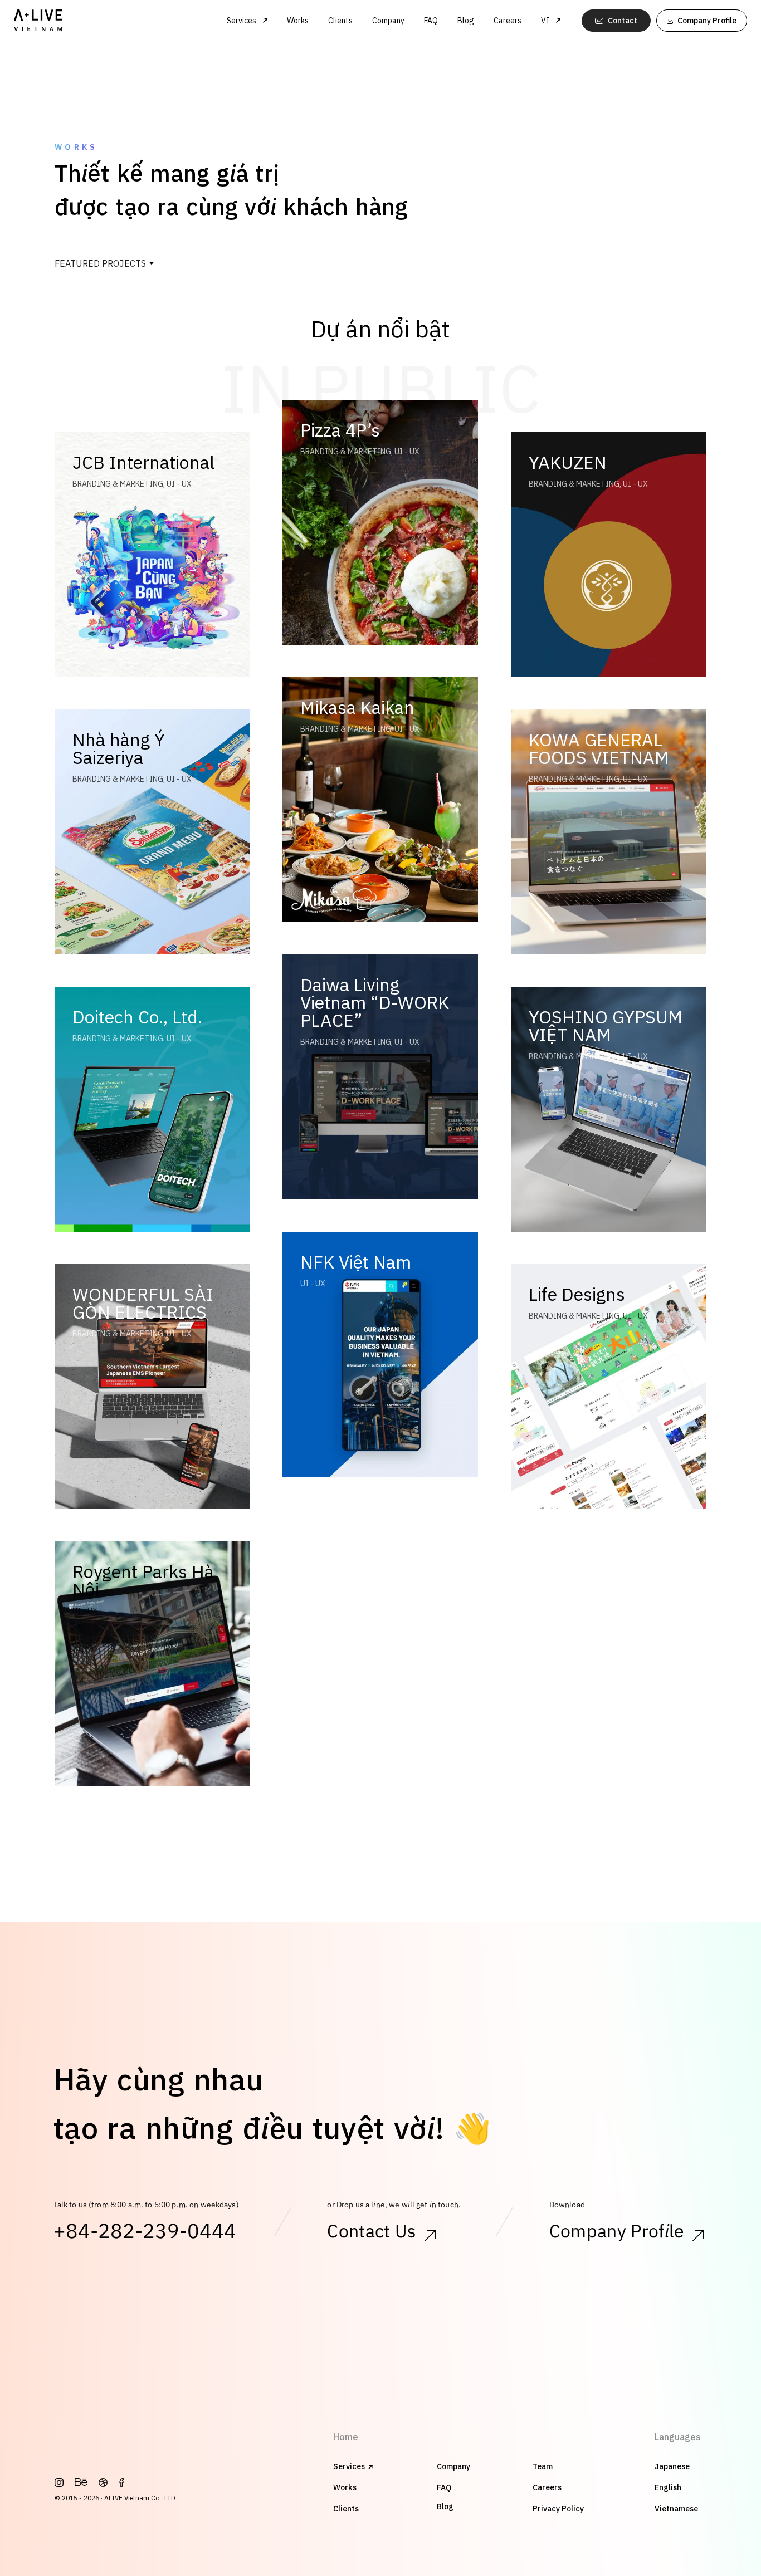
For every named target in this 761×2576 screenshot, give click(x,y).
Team (543, 2466)
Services (349, 2466)
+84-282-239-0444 (145, 2232)
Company (388, 21)
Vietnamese (676, 2509)
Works (298, 21)
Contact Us (372, 2232)
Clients (340, 21)
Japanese (672, 2466)
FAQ (431, 21)
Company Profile (617, 2232)
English (668, 2487)
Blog (466, 21)
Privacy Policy (558, 2509)
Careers (508, 21)
